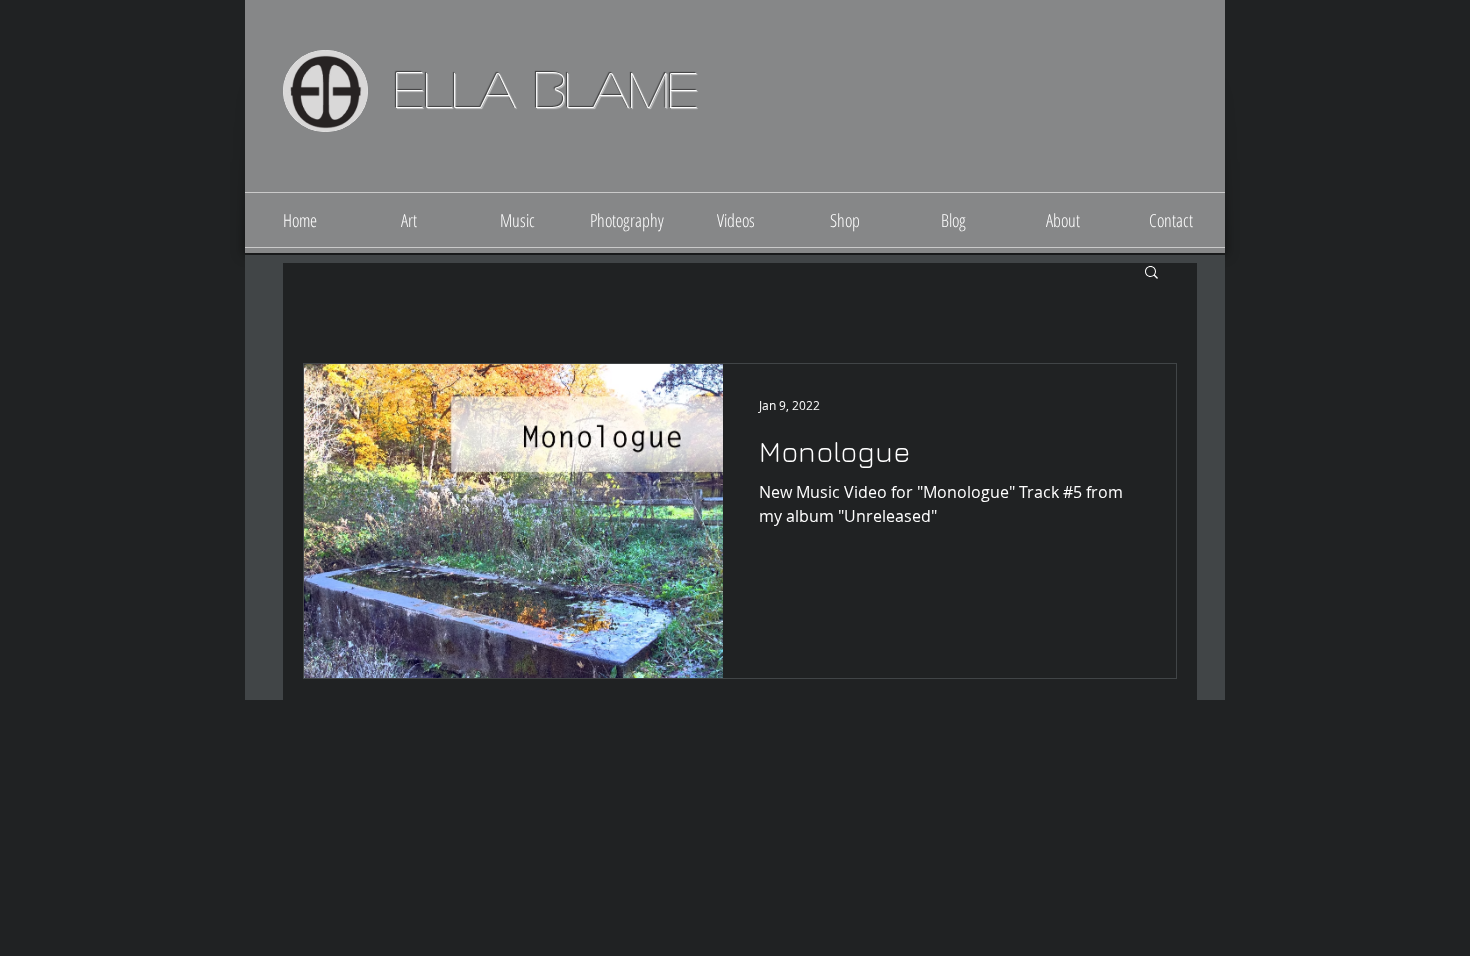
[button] (1151, 273)
